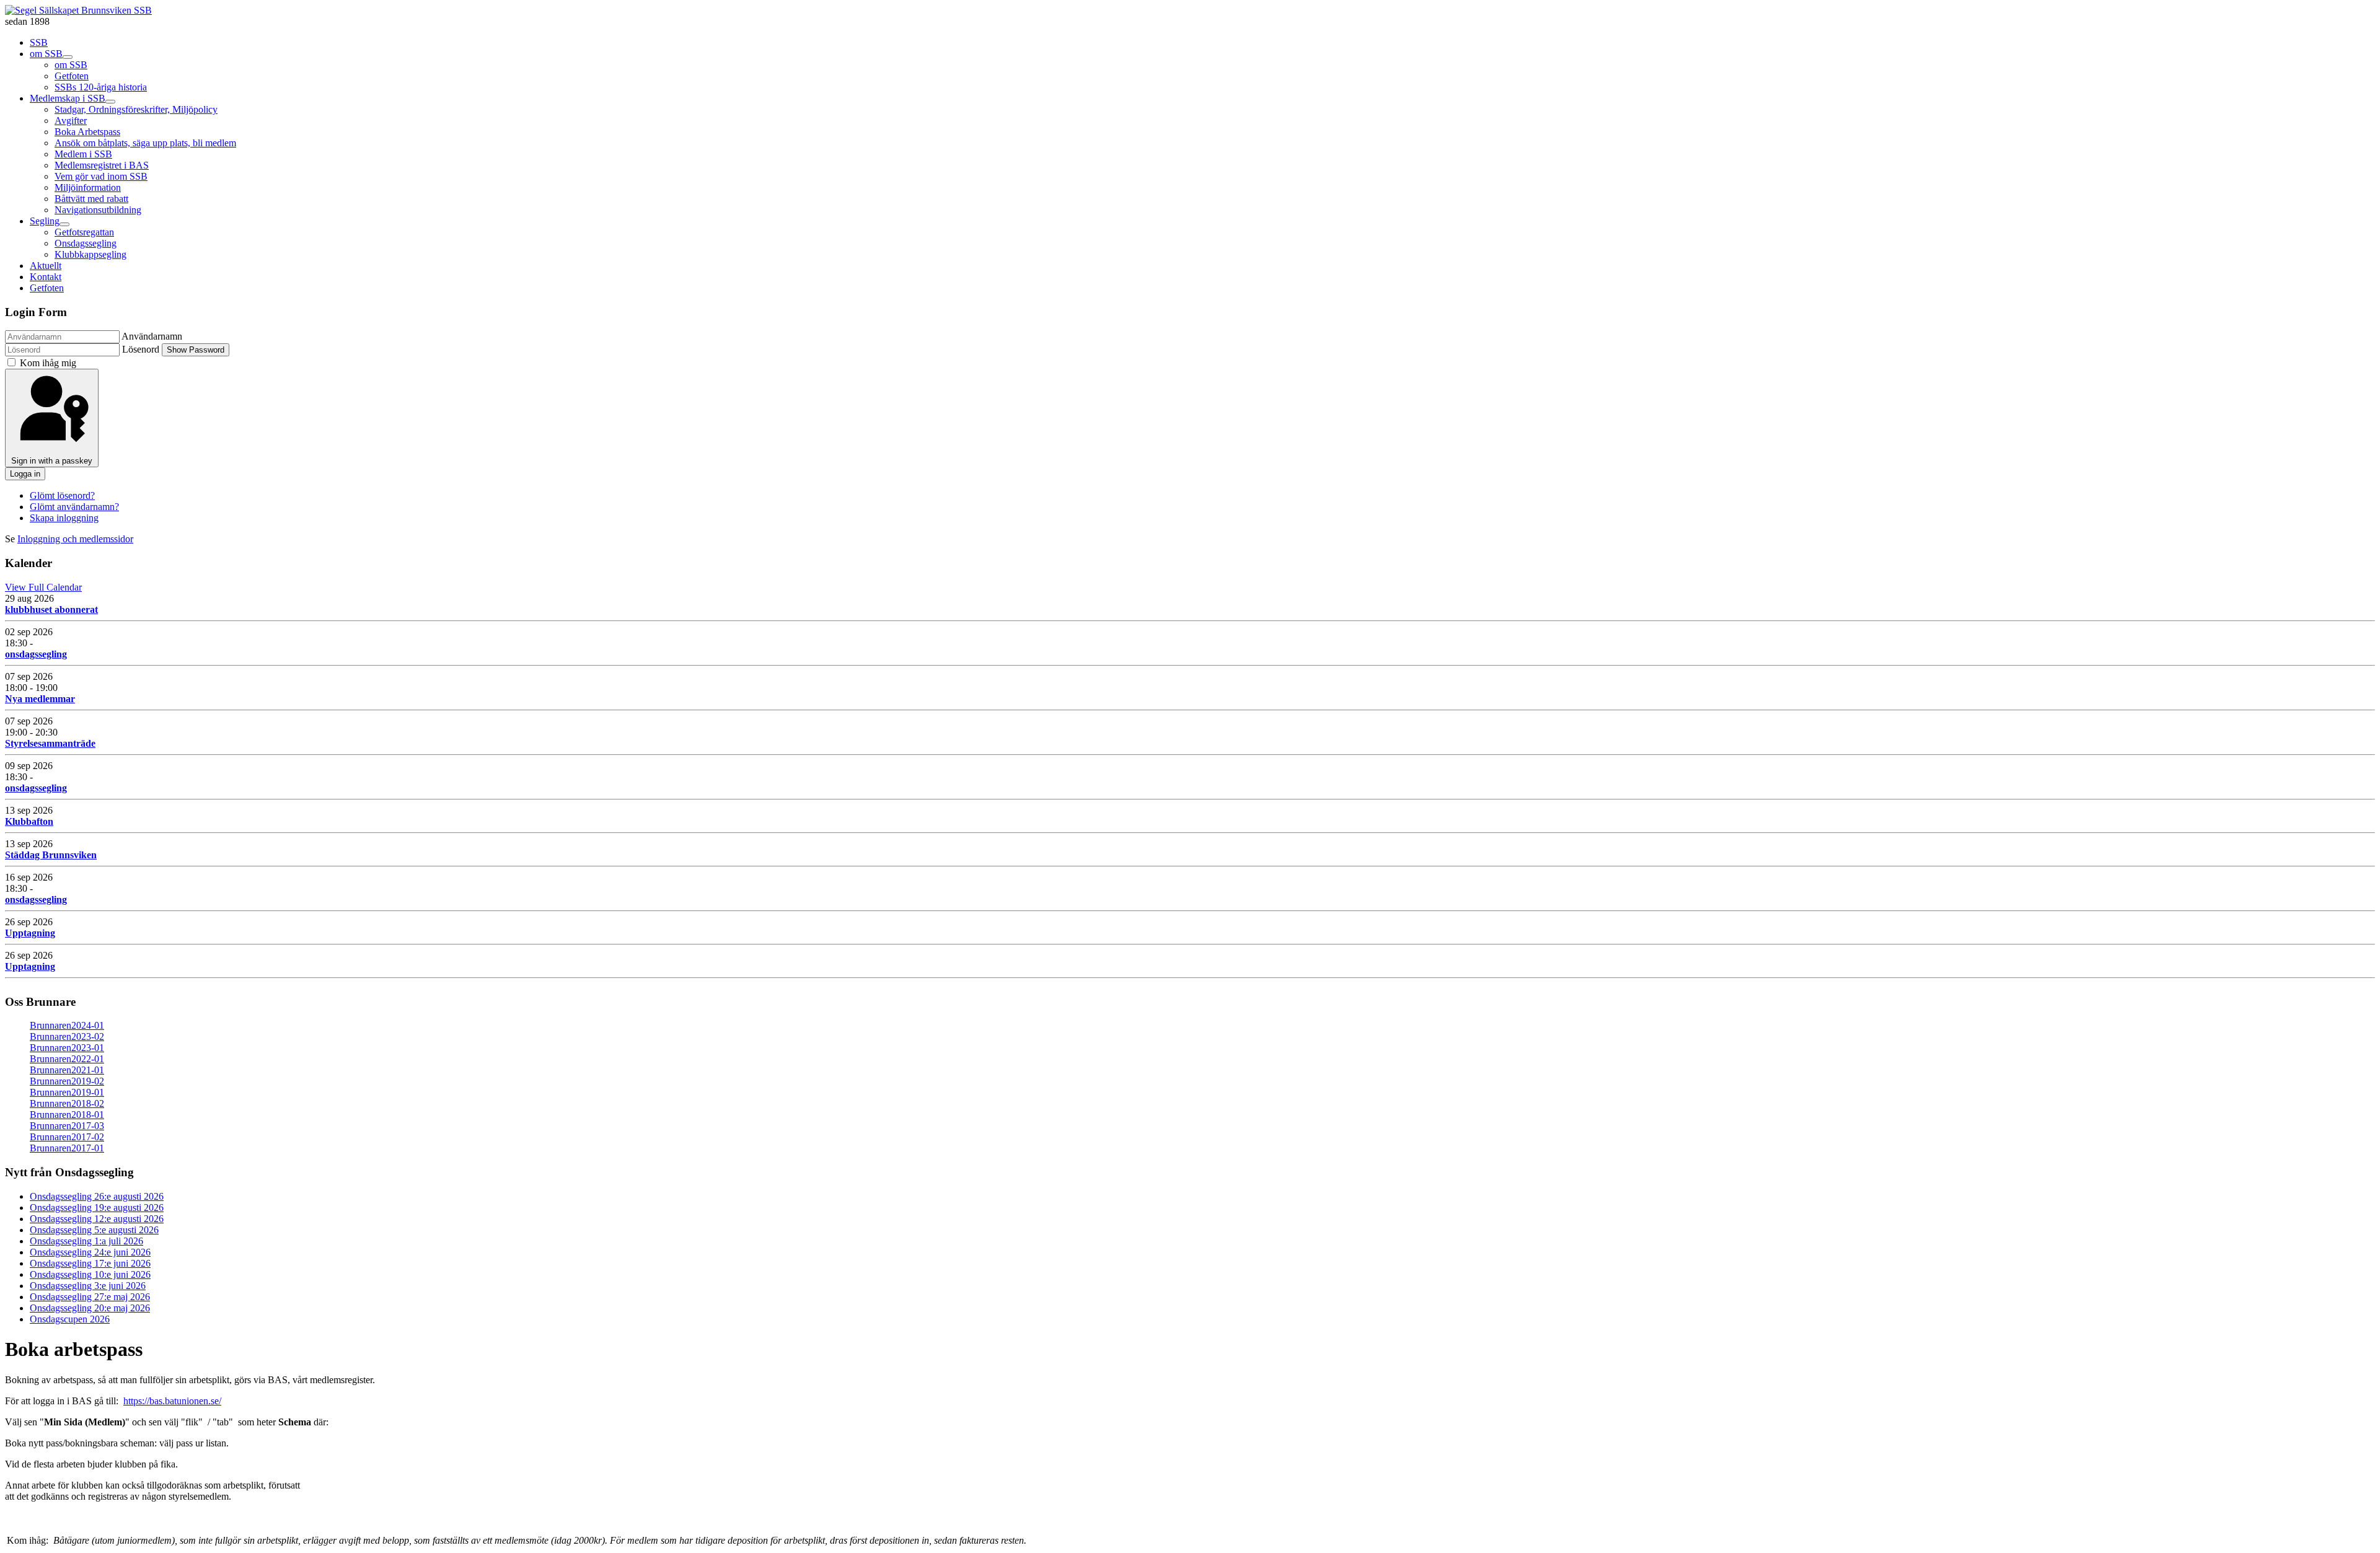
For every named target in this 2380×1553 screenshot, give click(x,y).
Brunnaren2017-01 (67, 1148)
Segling (45, 221)
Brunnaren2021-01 (67, 1070)
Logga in (25, 474)
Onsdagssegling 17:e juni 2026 (90, 1263)
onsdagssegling (36, 654)
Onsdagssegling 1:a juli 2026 (86, 1241)
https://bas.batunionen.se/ (172, 1401)
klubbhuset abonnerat (51, 609)
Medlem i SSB (83, 154)
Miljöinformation (88, 187)
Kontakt (46, 277)
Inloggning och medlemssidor (75, 539)
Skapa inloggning (64, 518)
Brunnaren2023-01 (67, 1048)
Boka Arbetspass (87, 132)
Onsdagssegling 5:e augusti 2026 (94, 1230)
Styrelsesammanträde (50, 743)
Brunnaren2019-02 (67, 1081)
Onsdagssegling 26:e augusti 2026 (97, 1196)
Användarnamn (152, 336)
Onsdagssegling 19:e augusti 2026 (97, 1208)
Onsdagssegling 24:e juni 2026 (90, 1252)
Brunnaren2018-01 (67, 1115)
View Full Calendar (43, 587)
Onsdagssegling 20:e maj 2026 (90, 1308)
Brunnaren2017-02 (67, 1137)
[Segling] (64, 224)
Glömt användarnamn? (74, 507)
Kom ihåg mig (48, 363)
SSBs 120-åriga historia (101, 87)
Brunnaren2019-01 (67, 1092)
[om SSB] (68, 57)
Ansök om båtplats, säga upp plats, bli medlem (145, 143)
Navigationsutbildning (98, 210)
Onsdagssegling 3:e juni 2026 (88, 1286)
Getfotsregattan (84, 232)
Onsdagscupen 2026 (70, 1319)
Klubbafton (29, 821)
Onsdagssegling (86, 243)
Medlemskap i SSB (68, 98)
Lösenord (141, 349)
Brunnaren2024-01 (67, 1025)
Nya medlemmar (40, 699)
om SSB (46, 54)
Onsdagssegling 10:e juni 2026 (90, 1274)
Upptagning (30, 933)
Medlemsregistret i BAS (102, 165)
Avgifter (71, 121)
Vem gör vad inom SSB (101, 176)
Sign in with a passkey (52, 461)
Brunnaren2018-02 (67, 1103)
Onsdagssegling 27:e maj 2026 (90, 1297)
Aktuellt (46, 266)
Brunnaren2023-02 (67, 1036)
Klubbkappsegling (90, 254)
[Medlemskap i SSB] (110, 102)
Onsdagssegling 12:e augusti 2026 (97, 1219)
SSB (39, 42)
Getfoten (72, 76)
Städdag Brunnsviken (51, 855)
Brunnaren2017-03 (67, 1126)
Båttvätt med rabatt (91, 199)
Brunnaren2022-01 (67, 1059)
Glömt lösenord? (62, 495)
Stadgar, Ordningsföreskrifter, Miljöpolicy (136, 109)
